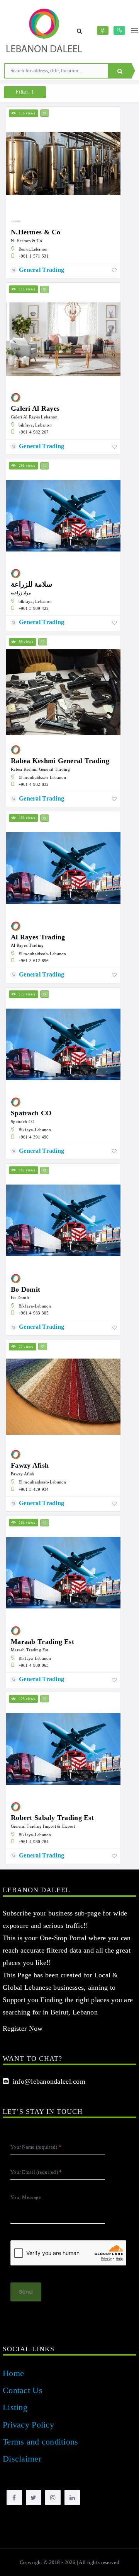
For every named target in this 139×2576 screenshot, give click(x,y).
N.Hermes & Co (36, 232)
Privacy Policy (28, 2425)
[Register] (119, 31)
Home (13, 2373)
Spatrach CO (31, 1113)
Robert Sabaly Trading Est (52, 1818)
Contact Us (23, 2390)
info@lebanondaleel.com (47, 2081)
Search (120, 71)
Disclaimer (22, 2459)
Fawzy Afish (30, 1465)
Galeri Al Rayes (35, 408)
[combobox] (56, 71)
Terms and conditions (41, 2442)
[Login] (103, 31)
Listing (15, 2407)
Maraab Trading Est (42, 1642)
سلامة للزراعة (31, 584)
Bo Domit (25, 1289)
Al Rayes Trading (38, 937)
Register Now (23, 2028)
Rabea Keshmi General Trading (60, 761)
